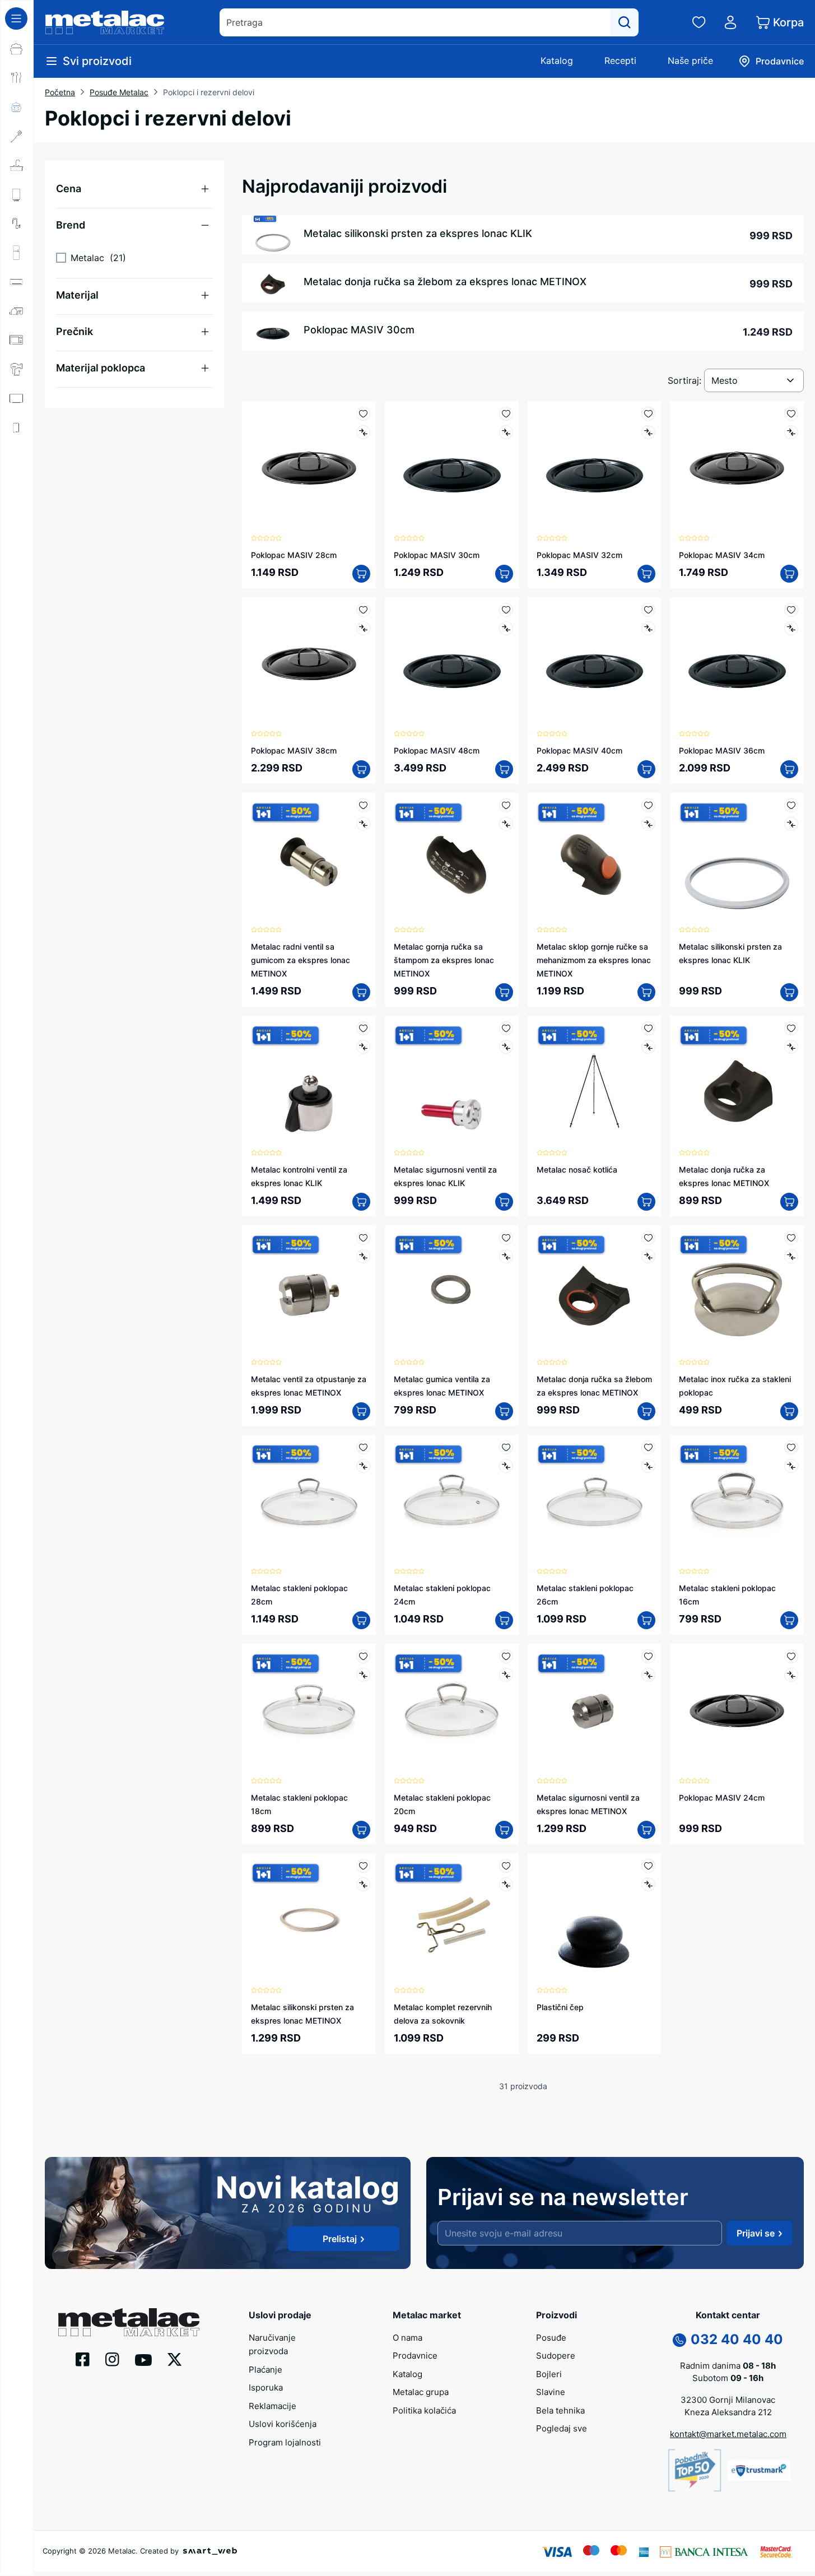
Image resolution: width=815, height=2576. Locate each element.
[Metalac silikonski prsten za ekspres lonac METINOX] (309, 1920)
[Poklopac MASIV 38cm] (309, 664)
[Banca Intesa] (704, 2551)
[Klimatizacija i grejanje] (17, 282)
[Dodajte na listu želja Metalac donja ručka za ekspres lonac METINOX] (791, 1028)
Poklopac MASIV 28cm (294, 555)
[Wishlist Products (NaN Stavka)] (699, 22)
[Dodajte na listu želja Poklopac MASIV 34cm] (791, 414)
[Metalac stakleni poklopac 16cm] (737, 1502)
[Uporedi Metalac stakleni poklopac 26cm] (648, 1466)
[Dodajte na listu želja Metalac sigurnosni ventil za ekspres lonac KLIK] (506, 1028)
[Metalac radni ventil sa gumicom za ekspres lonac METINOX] (309, 860)
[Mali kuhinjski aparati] (17, 340)
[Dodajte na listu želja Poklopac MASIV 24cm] (791, 1656)
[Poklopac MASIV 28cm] (309, 468)
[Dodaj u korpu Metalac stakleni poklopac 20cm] (504, 1830)
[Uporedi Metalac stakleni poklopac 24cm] (506, 1466)
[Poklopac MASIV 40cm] (595, 664)
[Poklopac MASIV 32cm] (595, 468)
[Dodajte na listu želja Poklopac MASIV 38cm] (363, 610)
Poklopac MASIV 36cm (722, 750)
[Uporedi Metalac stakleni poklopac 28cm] (363, 1466)
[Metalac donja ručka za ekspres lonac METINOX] (737, 1083)
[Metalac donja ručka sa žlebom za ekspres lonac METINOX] (595, 1292)
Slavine (551, 2392)
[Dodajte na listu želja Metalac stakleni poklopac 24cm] (506, 1447)
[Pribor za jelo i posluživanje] (17, 78)
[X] (175, 2359)
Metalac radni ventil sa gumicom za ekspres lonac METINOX (301, 960)
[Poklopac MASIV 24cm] (737, 1711)
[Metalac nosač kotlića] (595, 1083)
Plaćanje (266, 2370)
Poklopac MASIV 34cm (722, 555)
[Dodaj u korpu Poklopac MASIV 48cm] (504, 769)
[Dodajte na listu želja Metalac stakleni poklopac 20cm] (506, 1656)
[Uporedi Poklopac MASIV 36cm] (791, 628)
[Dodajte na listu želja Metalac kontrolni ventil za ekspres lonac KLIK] (363, 1028)
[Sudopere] (17, 165)
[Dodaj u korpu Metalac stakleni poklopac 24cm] (504, 1620)
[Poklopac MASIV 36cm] (737, 664)
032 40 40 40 (737, 2339)
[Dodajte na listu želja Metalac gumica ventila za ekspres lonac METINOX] (506, 1238)
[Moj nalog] (730, 22)
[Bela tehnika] (17, 253)
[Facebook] (83, 2359)
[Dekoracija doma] (17, 486)
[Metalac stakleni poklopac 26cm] (595, 1502)
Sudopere (556, 2356)
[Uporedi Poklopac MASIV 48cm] (506, 628)
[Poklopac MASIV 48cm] (452, 664)
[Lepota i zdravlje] (17, 369)
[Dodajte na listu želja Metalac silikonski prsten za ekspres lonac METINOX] (363, 1866)
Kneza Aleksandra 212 (728, 2412)
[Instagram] (112, 2359)
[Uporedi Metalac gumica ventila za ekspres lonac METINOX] (506, 1256)
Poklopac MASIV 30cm (359, 330)
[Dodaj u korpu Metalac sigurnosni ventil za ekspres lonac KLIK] (504, 1202)
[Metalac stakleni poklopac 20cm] (452, 1711)
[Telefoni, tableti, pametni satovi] (17, 427)
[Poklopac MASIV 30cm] (452, 468)
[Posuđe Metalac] (17, 49)
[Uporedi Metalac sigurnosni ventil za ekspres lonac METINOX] (648, 1675)
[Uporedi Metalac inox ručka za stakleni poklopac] (791, 1256)
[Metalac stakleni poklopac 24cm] (452, 1502)
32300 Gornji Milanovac (728, 2400)
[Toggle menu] (16, 18)
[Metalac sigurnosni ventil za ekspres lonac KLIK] (452, 1083)
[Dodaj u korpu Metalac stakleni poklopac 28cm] (361, 1620)
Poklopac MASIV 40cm (579, 750)
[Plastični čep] (595, 1920)
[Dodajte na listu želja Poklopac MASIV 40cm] (648, 610)
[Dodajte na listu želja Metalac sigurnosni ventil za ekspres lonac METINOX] (648, 1656)
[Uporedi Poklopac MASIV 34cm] (791, 432)
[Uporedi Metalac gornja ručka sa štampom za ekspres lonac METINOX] (506, 824)
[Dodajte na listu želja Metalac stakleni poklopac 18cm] (363, 1656)
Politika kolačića (424, 2410)
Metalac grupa (421, 2392)
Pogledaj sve (562, 2428)
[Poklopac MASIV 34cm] (737, 468)
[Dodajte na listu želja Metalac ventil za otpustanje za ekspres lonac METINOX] (363, 1238)
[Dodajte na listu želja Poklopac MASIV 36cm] (791, 610)
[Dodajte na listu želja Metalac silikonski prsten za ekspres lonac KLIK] (791, 805)
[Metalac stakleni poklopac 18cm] (309, 1711)
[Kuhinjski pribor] (17, 136)
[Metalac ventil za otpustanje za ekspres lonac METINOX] (309, 1292)
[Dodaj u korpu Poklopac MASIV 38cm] (361, 769)
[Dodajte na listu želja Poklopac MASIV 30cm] (506, 414)
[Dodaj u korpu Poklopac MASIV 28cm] (361, 574)
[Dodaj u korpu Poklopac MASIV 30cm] (504, 574)
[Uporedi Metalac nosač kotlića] (648, 1047)
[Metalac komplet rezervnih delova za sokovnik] (452, 1920)
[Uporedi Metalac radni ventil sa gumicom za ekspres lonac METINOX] (363, 824)
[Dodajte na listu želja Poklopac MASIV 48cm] (506, 610)
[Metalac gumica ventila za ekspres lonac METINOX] (452, 1292)
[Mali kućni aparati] (17, 311)
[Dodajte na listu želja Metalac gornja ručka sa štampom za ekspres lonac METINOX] (506, 805)
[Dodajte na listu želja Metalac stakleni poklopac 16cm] (791, 1447)
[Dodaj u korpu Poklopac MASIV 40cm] (646, 769)
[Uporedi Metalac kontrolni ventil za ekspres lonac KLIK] (363, 1047)
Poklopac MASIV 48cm (437, 750)
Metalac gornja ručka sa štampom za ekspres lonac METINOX (444, 960)
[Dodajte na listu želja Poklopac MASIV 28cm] (363, 414)
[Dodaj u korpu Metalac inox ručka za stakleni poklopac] (789, 1411)
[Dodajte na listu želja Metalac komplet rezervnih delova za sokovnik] (506, 1866)
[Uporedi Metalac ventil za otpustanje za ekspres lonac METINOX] (363, 1256)
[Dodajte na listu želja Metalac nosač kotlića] (648, 1028)
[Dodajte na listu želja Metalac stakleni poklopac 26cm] (648, 1447)
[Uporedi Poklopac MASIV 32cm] (648, 432)
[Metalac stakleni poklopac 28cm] (309, 1502)
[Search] (625, 22)
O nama (407, 2338)
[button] (134, 189)
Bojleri (549, 2374)
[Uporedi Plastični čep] (648, 1884)
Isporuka (266, 2387)
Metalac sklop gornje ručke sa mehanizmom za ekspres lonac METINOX (594, 960)
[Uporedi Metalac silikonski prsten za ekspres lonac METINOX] (363, 1884)
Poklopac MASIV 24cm (722, 1798)
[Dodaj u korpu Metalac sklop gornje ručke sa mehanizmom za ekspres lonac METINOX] (646, 992)
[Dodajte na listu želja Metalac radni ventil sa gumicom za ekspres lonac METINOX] (363, 805)
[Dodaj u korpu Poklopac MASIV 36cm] (789, 769)
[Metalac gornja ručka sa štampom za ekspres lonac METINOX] (452, 860)
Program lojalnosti (285, 2442)
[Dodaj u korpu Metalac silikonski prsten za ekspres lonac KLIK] (789, 992)
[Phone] (679, 2339)
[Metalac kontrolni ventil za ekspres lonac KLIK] (309, 1083)
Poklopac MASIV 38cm (294, 750)
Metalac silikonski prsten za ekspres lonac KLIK (418, 233)
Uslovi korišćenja (283, 2424)
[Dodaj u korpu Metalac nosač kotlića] (646, 1202)
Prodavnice (415, 2356)
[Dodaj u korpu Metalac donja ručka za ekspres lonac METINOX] (789, 1202)
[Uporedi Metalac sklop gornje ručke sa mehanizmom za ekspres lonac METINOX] (648, 824)
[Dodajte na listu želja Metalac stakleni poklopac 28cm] (363, 1447)
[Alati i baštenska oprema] (17, 515)
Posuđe (551, 2338)
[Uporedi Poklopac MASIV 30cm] (506, 432)
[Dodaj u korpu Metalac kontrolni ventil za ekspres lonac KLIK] (361, 1202)
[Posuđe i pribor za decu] (17, 107)
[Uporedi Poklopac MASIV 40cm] (648, 628)
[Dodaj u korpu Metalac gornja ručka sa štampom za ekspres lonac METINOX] (504, 992)
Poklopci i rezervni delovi (209, 92)
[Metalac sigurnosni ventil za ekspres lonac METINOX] (595, 1711)
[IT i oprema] (17, 457)
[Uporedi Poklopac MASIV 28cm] (363, 432)
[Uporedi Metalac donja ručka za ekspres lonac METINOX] (791, 1047)
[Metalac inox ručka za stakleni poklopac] (737, 1292)
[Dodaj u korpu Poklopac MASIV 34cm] (789, 574)
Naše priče (690, 61)
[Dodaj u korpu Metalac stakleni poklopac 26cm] (646, 1620)
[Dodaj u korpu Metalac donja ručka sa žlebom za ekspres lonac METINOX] (646, 1411)
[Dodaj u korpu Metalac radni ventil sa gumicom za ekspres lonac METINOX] (361, 992)
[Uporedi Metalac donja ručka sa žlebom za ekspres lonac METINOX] (648, 1256)
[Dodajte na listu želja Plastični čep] (648, 1866)
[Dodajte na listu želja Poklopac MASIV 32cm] (648, 414)
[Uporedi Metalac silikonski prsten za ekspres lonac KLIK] (791, 824)
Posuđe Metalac (119, 92)
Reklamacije (273, 2406)
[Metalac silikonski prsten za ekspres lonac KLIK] (737, 860)
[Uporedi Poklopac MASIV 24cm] (791, 1675)
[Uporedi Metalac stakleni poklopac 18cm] (363, 1675)
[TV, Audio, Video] (17, 398)
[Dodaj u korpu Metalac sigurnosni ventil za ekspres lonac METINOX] (646, 1830)
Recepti (620, 61)
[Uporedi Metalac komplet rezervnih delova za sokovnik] (506, 1884)
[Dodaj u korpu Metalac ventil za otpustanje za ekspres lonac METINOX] (361, 1411)
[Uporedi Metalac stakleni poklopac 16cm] (791, 1466)
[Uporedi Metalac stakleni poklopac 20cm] (506, 1675)
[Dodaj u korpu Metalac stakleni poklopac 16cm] (789, 1620)
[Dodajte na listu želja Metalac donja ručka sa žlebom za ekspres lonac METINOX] (648, 1238)
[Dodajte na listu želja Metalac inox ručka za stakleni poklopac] (791, 1238)
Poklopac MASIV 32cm (579, 555)
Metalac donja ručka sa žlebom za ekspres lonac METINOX (445, 282)
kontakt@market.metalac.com (728, 2434)
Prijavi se (756, 2233)
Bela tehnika (560, 2410)
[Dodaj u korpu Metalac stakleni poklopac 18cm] (361, 1830)
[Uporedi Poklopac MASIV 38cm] (363, 628)
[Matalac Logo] (129, 2321)
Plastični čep (560, 2007)
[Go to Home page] (105, 22)
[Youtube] (143, 2359)
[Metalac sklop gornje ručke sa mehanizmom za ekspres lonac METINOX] (595, 860)
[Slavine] (17, 224)
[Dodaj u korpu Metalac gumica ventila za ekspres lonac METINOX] (504, 1411)
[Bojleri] (17, 194)
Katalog (557, 61)
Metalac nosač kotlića (577, 1170)
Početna (60, 92)
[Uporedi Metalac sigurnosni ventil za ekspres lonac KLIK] (506, 1047)
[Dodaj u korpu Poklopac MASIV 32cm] (646, 574)
